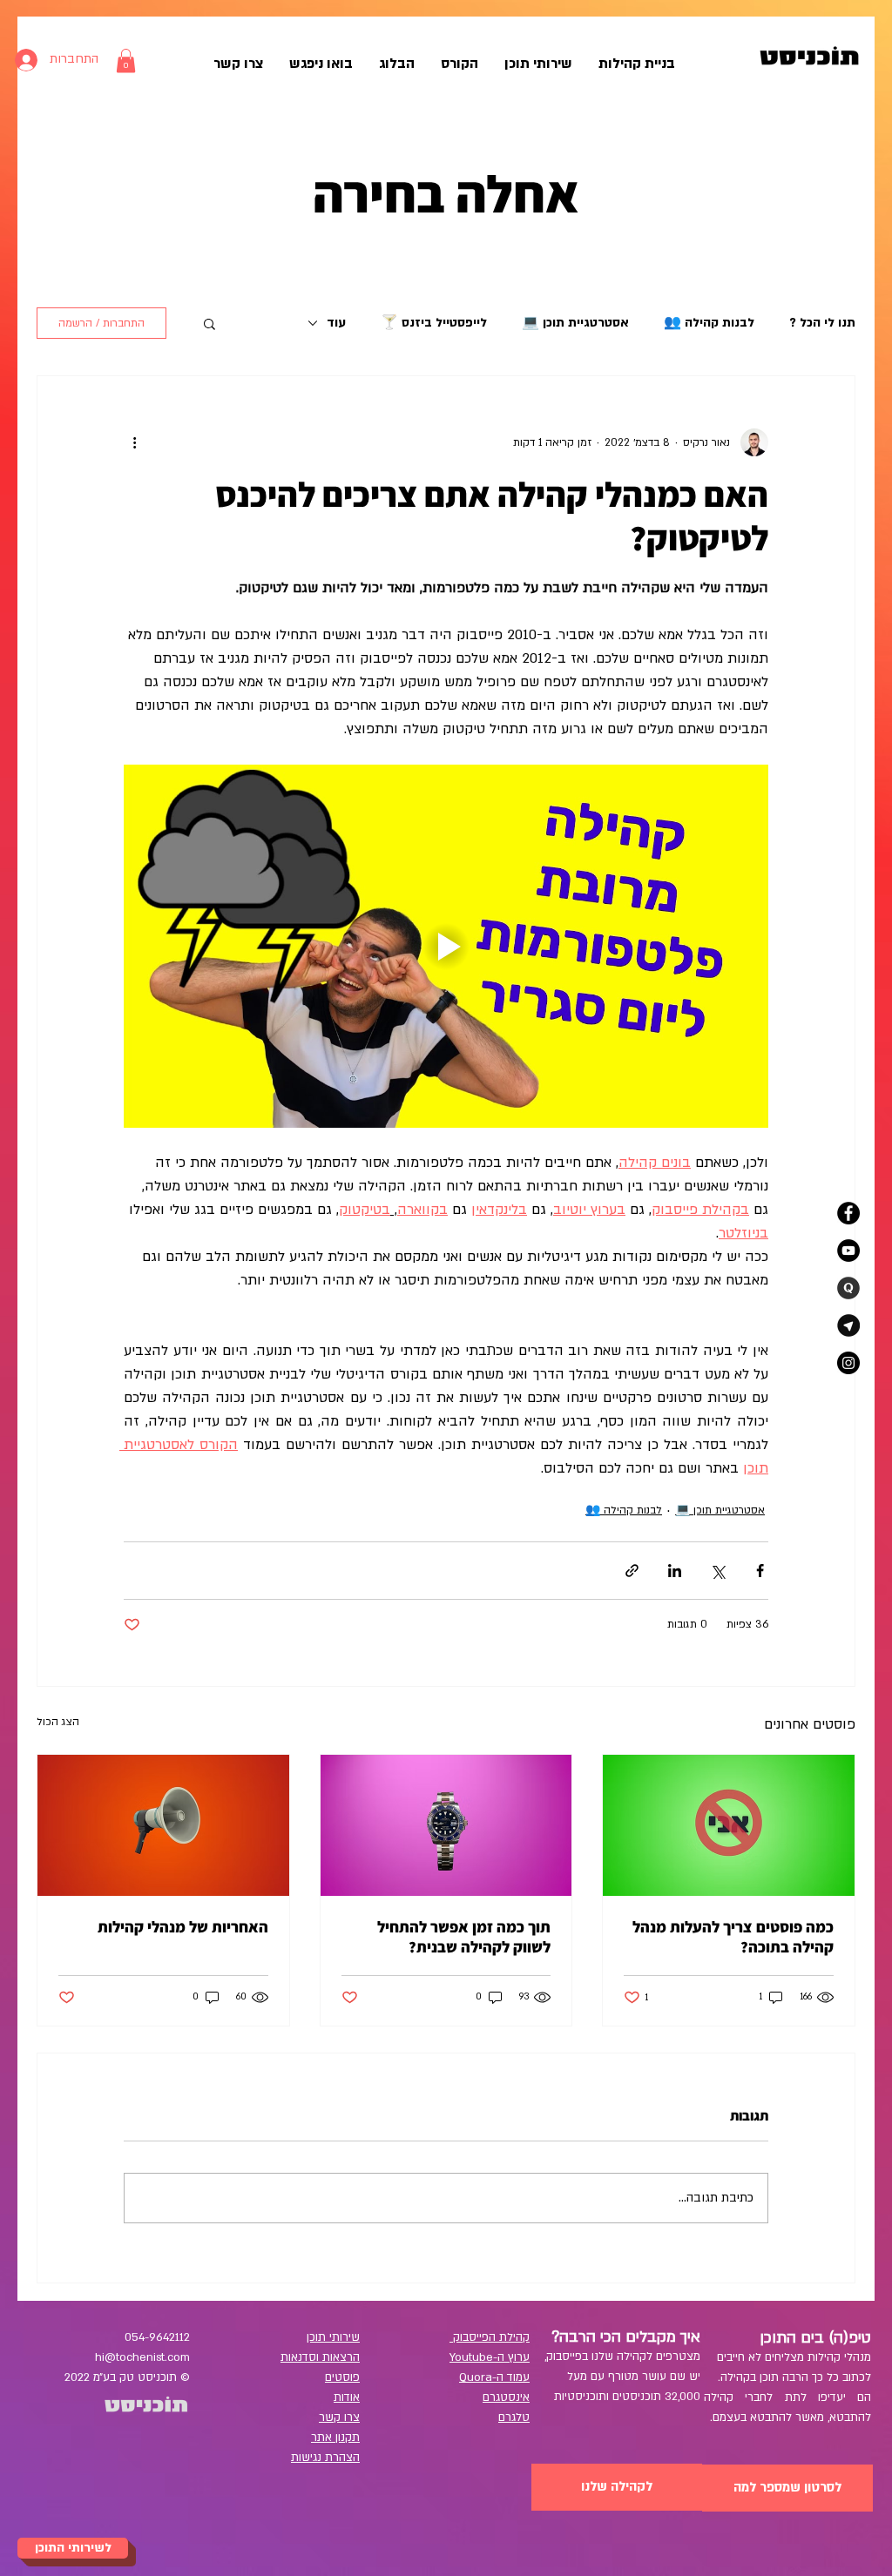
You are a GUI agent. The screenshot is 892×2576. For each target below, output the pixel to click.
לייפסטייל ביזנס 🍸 (434, 323)
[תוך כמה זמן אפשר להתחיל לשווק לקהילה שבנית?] (446, 1825)
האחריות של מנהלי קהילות (183, 1927)
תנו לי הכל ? (822, 323)
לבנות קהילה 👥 (709, 323)
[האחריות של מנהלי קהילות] (163, 1825)
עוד (336, 323)
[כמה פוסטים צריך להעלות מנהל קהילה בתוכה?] (729, 1825)
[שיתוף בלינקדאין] (675, 1571)
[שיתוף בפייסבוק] (760, 1571)
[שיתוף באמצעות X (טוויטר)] (717, 1571)
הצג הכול (58, 1722)
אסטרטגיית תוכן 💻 (575, 323)
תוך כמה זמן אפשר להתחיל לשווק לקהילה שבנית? (464, 1937)
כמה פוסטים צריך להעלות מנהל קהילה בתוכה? (733, 1937)
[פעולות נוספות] (134, 442)
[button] (209, 323)
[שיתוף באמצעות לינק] (632, 1571)
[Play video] (446, 946)
